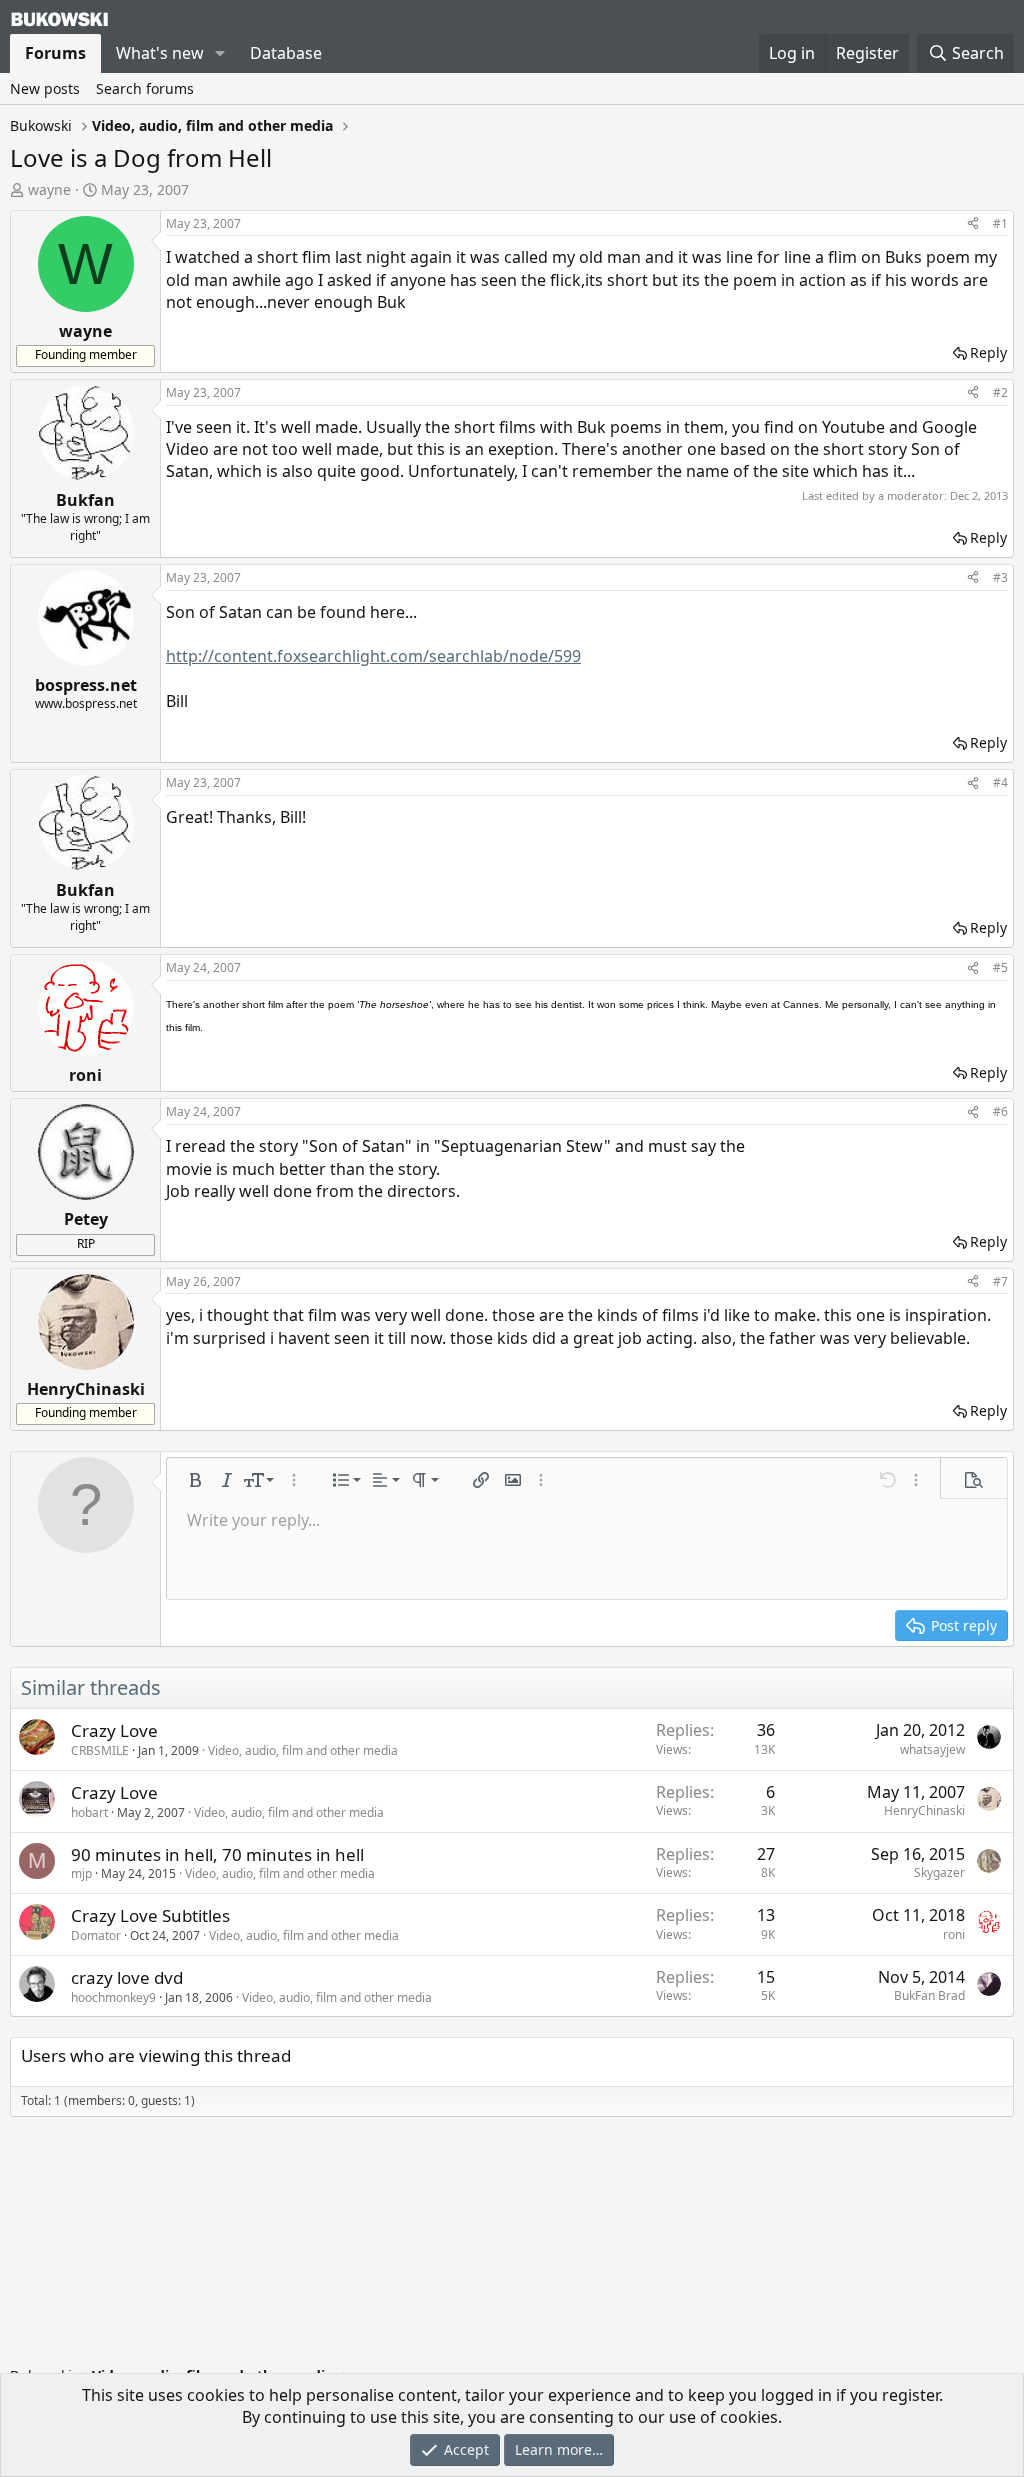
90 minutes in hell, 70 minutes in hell (217, 1854)
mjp (81, 1873)
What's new (160, 53)
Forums (55, 53)
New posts (45, 88)
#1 (1000, 223)
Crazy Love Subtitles (150, 1915)
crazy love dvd (127, 1977)
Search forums (145, 88)
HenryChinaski (924, 1810)
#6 (1000, 1111)
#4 (1000, 782)
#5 (1000, 967)
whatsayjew (932, 1749)
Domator (96, 1935)
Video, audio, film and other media (303, 1750)
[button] (220, 53)
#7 (1000, 1281)
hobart (89, 1812)
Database (286, 53)
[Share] (973, 224)
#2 (1000, 392)
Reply (988, 352)
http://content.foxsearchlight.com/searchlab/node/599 (373, 656)
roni (954, 1934)
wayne (49, 189)
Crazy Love (114, 1730)
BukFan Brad (929, 1995)
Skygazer (939, 1872)
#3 (1000, 577)
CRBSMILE (100, 1750)
